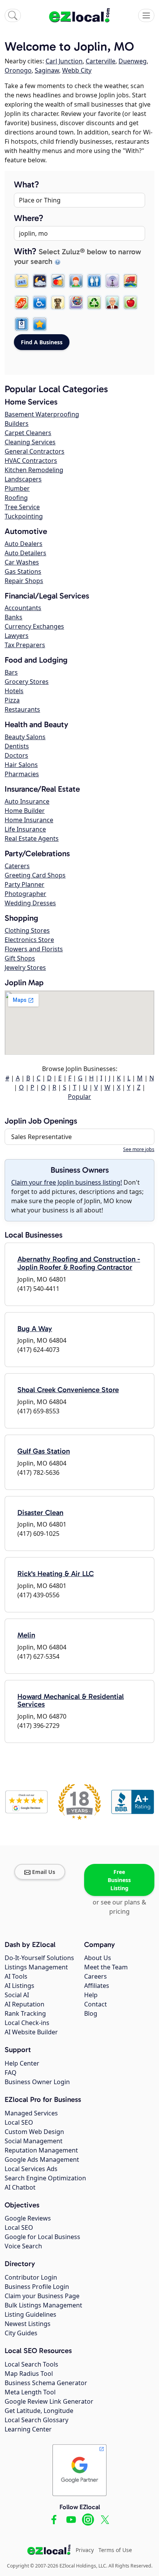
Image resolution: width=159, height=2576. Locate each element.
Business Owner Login (37, 2082)
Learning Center (28, 2429)
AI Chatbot (20, 2187)
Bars (11, 672)
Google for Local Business (42, 2237)
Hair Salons (21, 765)
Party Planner (25, 884)
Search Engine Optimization (45, 2178)
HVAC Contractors (31, 461)
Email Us (44, 1872)
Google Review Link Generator (49, 2401)
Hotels (14, 691)
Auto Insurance (27, 801)
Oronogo (18, 70)
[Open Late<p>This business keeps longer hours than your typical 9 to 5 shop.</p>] (40, 281)
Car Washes (22, 562)
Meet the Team (106, 1967)
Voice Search (23, 2246)
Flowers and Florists (34, 949)
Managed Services (31, 2113)
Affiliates (97, 1986)
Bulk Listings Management (43, 2305)
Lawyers (17, 636)
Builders (17, 423)
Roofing (16, 498)
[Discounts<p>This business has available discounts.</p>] (22, 303)
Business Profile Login (37, 2287)
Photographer (25, 894)
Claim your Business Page (42, 2296)
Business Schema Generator (46, 2383)
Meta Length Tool (30, 2392)
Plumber (17, 488)
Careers (96, 1976)
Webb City (77, 70)
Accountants (23, 608)
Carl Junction (64, 61)
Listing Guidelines (30, 2314)
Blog (91, 2013)
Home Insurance (29, 820)
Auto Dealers (24, 544)
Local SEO (19, 2122)
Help (91, 1995)
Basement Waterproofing (42, 414)
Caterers (17, 866)
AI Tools (16, 1976)
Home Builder (25, 811)
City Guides (21, 2333)
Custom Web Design (34, 2132)
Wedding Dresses (30, 903)
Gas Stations (23, 571)
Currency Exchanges (34, 626)
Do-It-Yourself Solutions (39, 1958)
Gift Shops (20, 958)
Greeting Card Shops (35, 875)
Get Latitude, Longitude (39, 2411)
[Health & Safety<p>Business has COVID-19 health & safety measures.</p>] (22, 324)
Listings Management (36, 1967)
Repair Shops (24, 581)
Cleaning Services (30, 442)
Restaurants (22, 709)
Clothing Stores (27, 930)
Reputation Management (41, 2150)
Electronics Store (29, 940)
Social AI (17, 1995)
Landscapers (23, 479)
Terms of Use (115, 2550)
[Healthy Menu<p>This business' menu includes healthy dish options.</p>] (130, 303)
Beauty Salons (25, 737)
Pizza (12, 700)
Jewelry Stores (25, 967)
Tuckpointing (24, 516)
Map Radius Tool (29, 2374)
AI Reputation (25, 2004)
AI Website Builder (31, 2032)
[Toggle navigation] (146, 15)
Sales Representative (41, 1137)
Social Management (34, 2141)
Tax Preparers (25, 645)
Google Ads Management (42, 2159)
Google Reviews (28, 2218)
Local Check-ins (27, 2023)
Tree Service (22, 507)
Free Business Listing (119, 1880)
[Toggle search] (13, 15)
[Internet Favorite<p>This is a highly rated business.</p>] (40, 324)
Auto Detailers (25, 553)
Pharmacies (22, 774)
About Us (98, 1958)
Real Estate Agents (32, 838)
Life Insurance (25, 829)
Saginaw (47, 70)
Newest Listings (28, 2324)
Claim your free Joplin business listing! (67, 1182)
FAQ (11, 2073)
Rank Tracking (25, 2013)
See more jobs (139, 1149)
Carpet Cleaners (28, 433)
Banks (14, 617)
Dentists (17, 746)
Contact (96, 2004)
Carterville (101, 61)
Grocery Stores (27, 682)
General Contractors (35, 451)
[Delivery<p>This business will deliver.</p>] (130, 281)
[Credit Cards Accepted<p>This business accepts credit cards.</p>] (58, 281)
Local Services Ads (31, 2169)
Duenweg (133, 61)
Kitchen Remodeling (34, 470)
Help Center (22, 2063)
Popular (79, 1097)
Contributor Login (31, 2277)
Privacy (85, 2550)
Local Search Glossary (36, 2420)
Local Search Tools (31, 2364)
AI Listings (19, 1986)
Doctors (16, 755)
